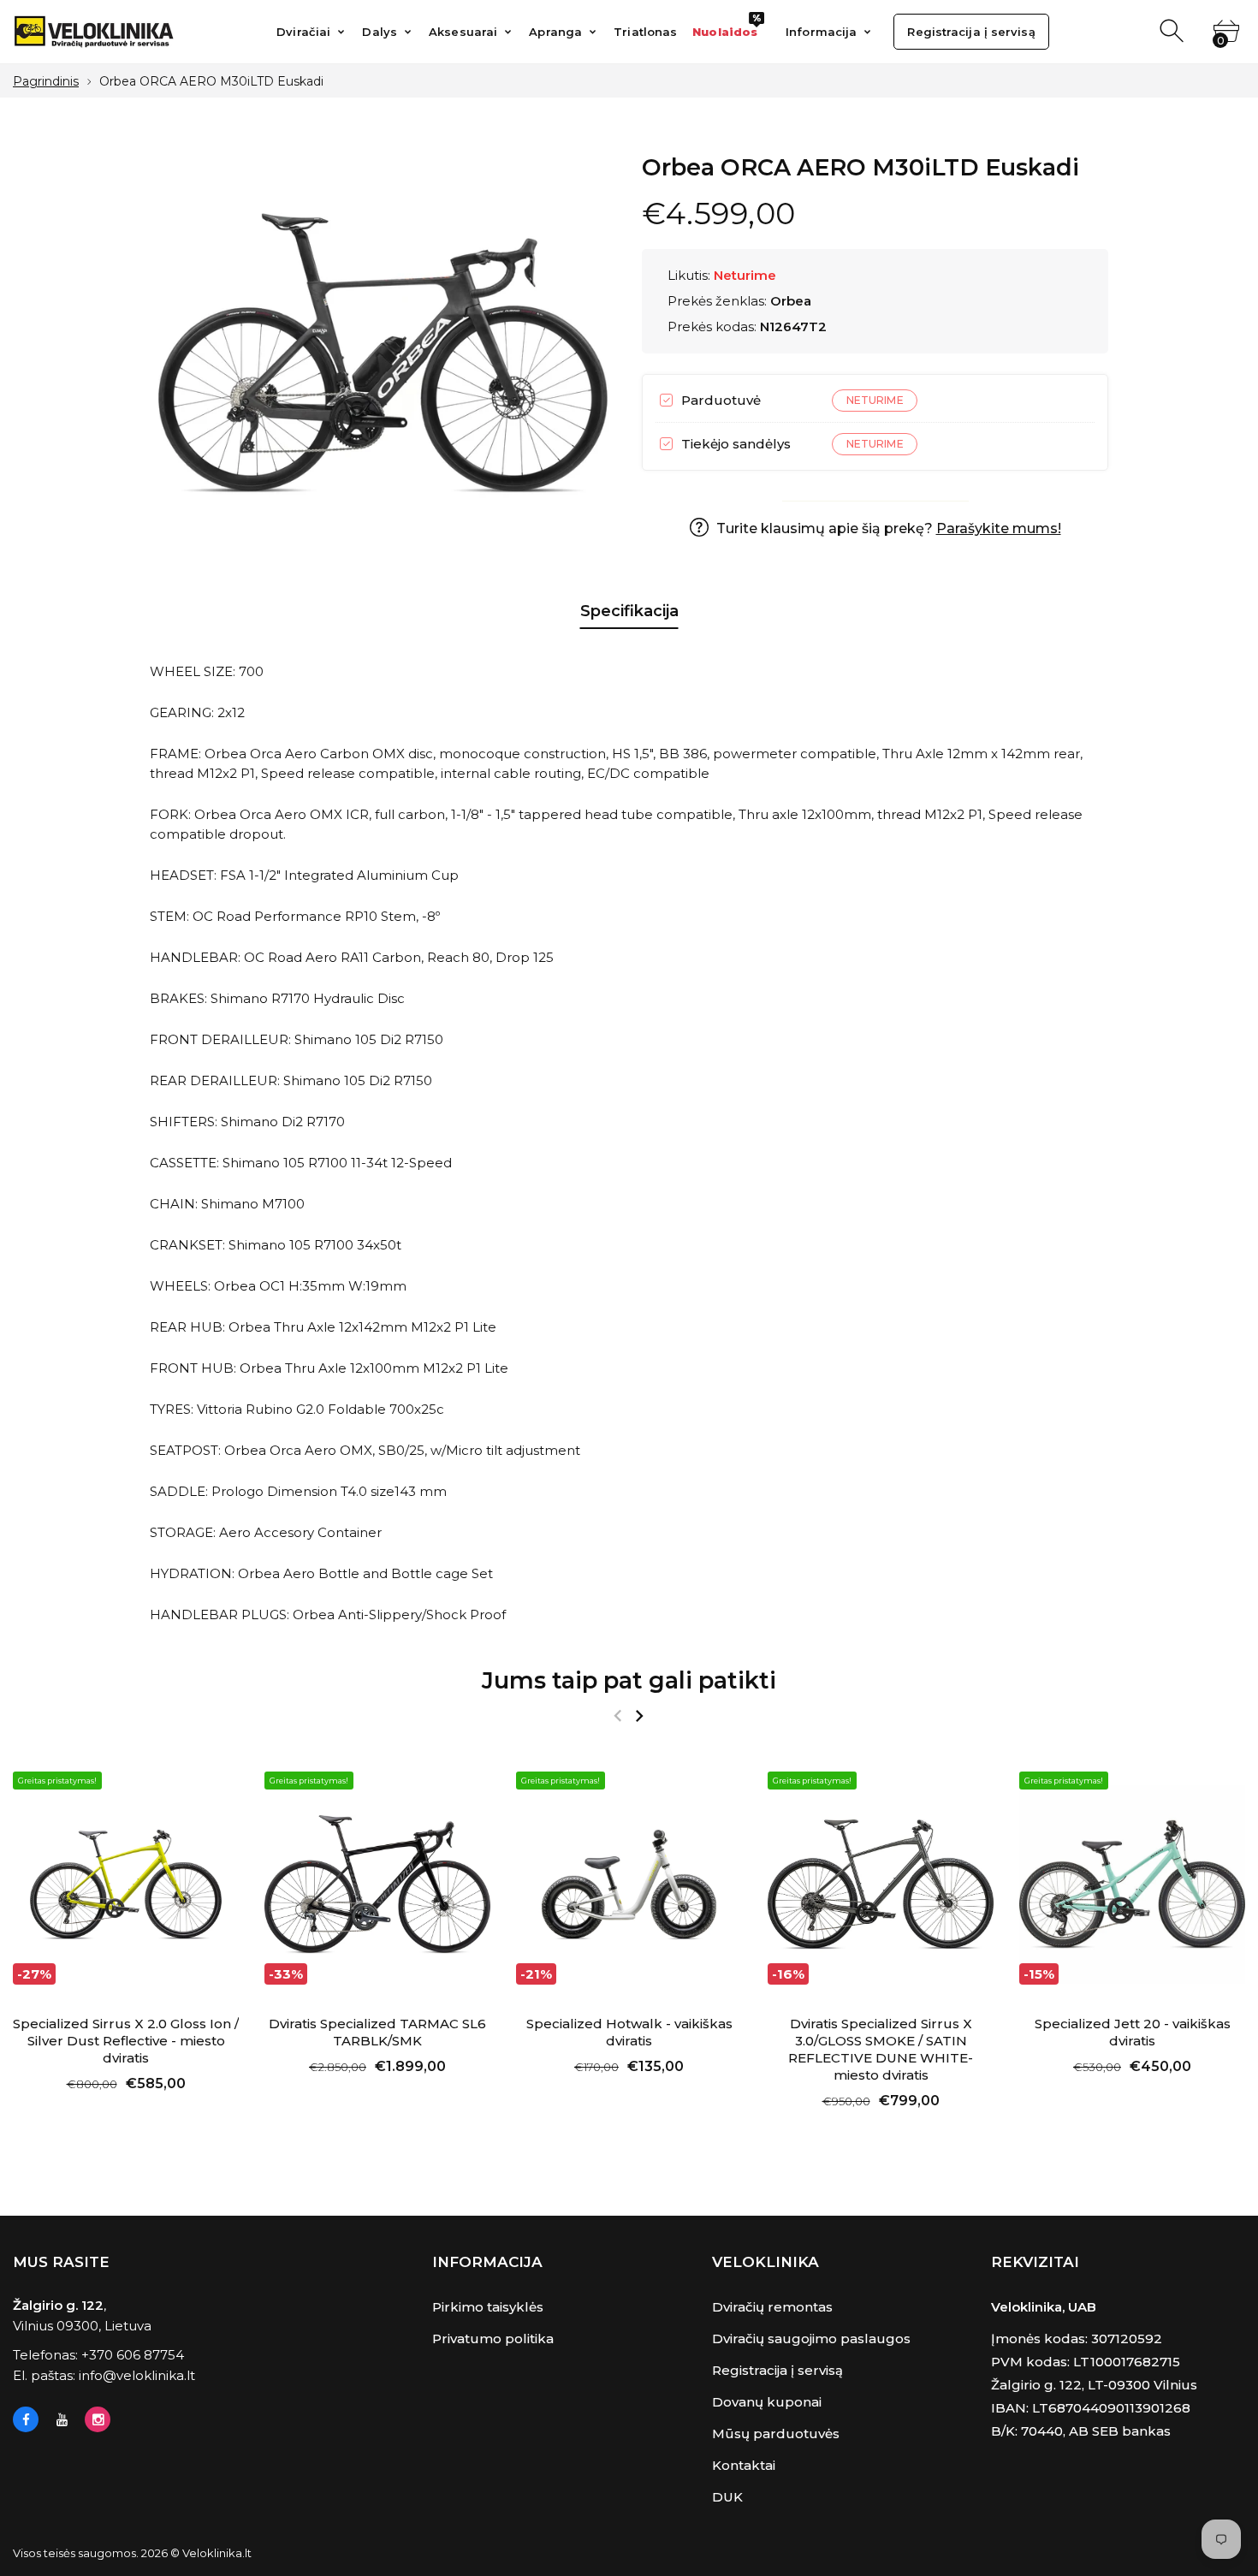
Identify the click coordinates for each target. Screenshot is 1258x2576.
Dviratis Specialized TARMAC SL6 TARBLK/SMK (377, 2032)
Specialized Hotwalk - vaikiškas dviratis (629, 2032)
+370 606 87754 (133, 2355)
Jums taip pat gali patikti (629, 1680)
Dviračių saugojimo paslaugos (811, 2339)
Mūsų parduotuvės (776, 2434)
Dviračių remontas (772, 2307)
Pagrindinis (46, 81)
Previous (617, 1716)
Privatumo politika (493, 2339)
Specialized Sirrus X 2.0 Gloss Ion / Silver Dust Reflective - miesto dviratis (126, 2041)
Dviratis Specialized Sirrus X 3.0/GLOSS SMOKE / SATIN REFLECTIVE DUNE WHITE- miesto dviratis (881, 2049)
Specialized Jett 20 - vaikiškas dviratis (1133, 2032)
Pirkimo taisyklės (488, 2307)
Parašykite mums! (999, 528)
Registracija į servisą (777, 2370)
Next (639, 1716)
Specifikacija (629, 611)
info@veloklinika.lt (137, 2375)
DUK (727, 2497)
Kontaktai (744, 2465)
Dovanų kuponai (767, 2402)
